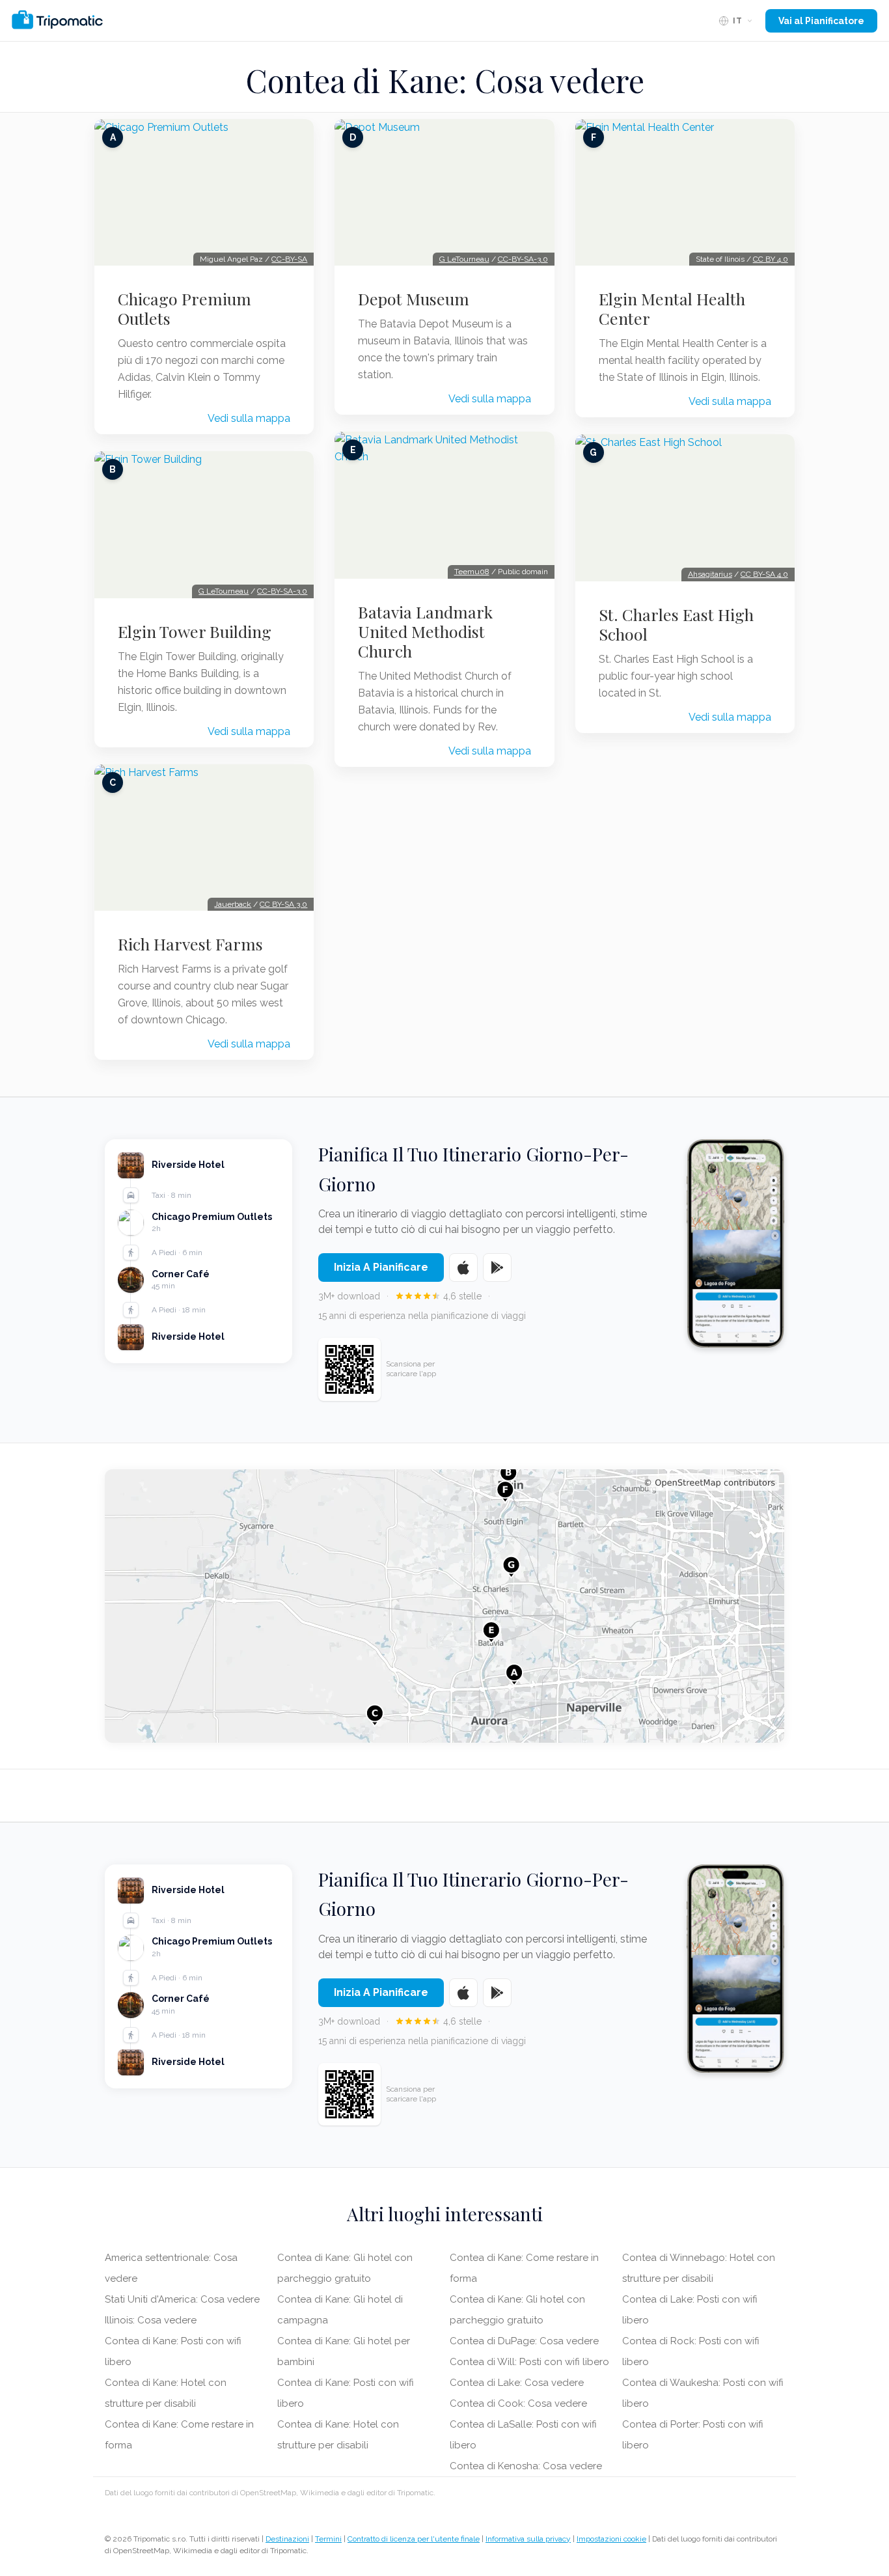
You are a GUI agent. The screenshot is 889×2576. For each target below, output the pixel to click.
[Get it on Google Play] (497, 1267)
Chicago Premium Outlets (185, 309)
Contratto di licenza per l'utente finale (414, 2539)
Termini (328, 2539)
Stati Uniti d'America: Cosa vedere (182, 2299)
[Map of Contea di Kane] (444, 1606)
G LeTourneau (224, 591)
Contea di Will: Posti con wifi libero (529, 2362)
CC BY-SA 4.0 (764, 574)
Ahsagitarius (710, 574)
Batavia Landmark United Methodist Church (425, 631)
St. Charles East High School (676, 624)
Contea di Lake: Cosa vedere (517, 2383)
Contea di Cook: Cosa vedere (518, 2403)
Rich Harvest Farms (190, 944)
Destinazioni (287, 2539)
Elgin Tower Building (195, 631)
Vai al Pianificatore (821, 21)
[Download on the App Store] (463, 1267)
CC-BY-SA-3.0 (282, 591)
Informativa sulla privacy (528, 2539)
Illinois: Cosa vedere (151, 2320)
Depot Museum (414, 299)
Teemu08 (472, 572)
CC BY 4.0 (771, 259)
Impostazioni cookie (611, 2539)
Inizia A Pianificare (381, 1267)
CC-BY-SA (289, 259)
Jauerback (233, 904)
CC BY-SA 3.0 (283, 904)
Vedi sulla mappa (249, 418)
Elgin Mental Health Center (672, 309)
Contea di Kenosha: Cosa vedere (526, 2466)
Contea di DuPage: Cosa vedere (524, 2341)
